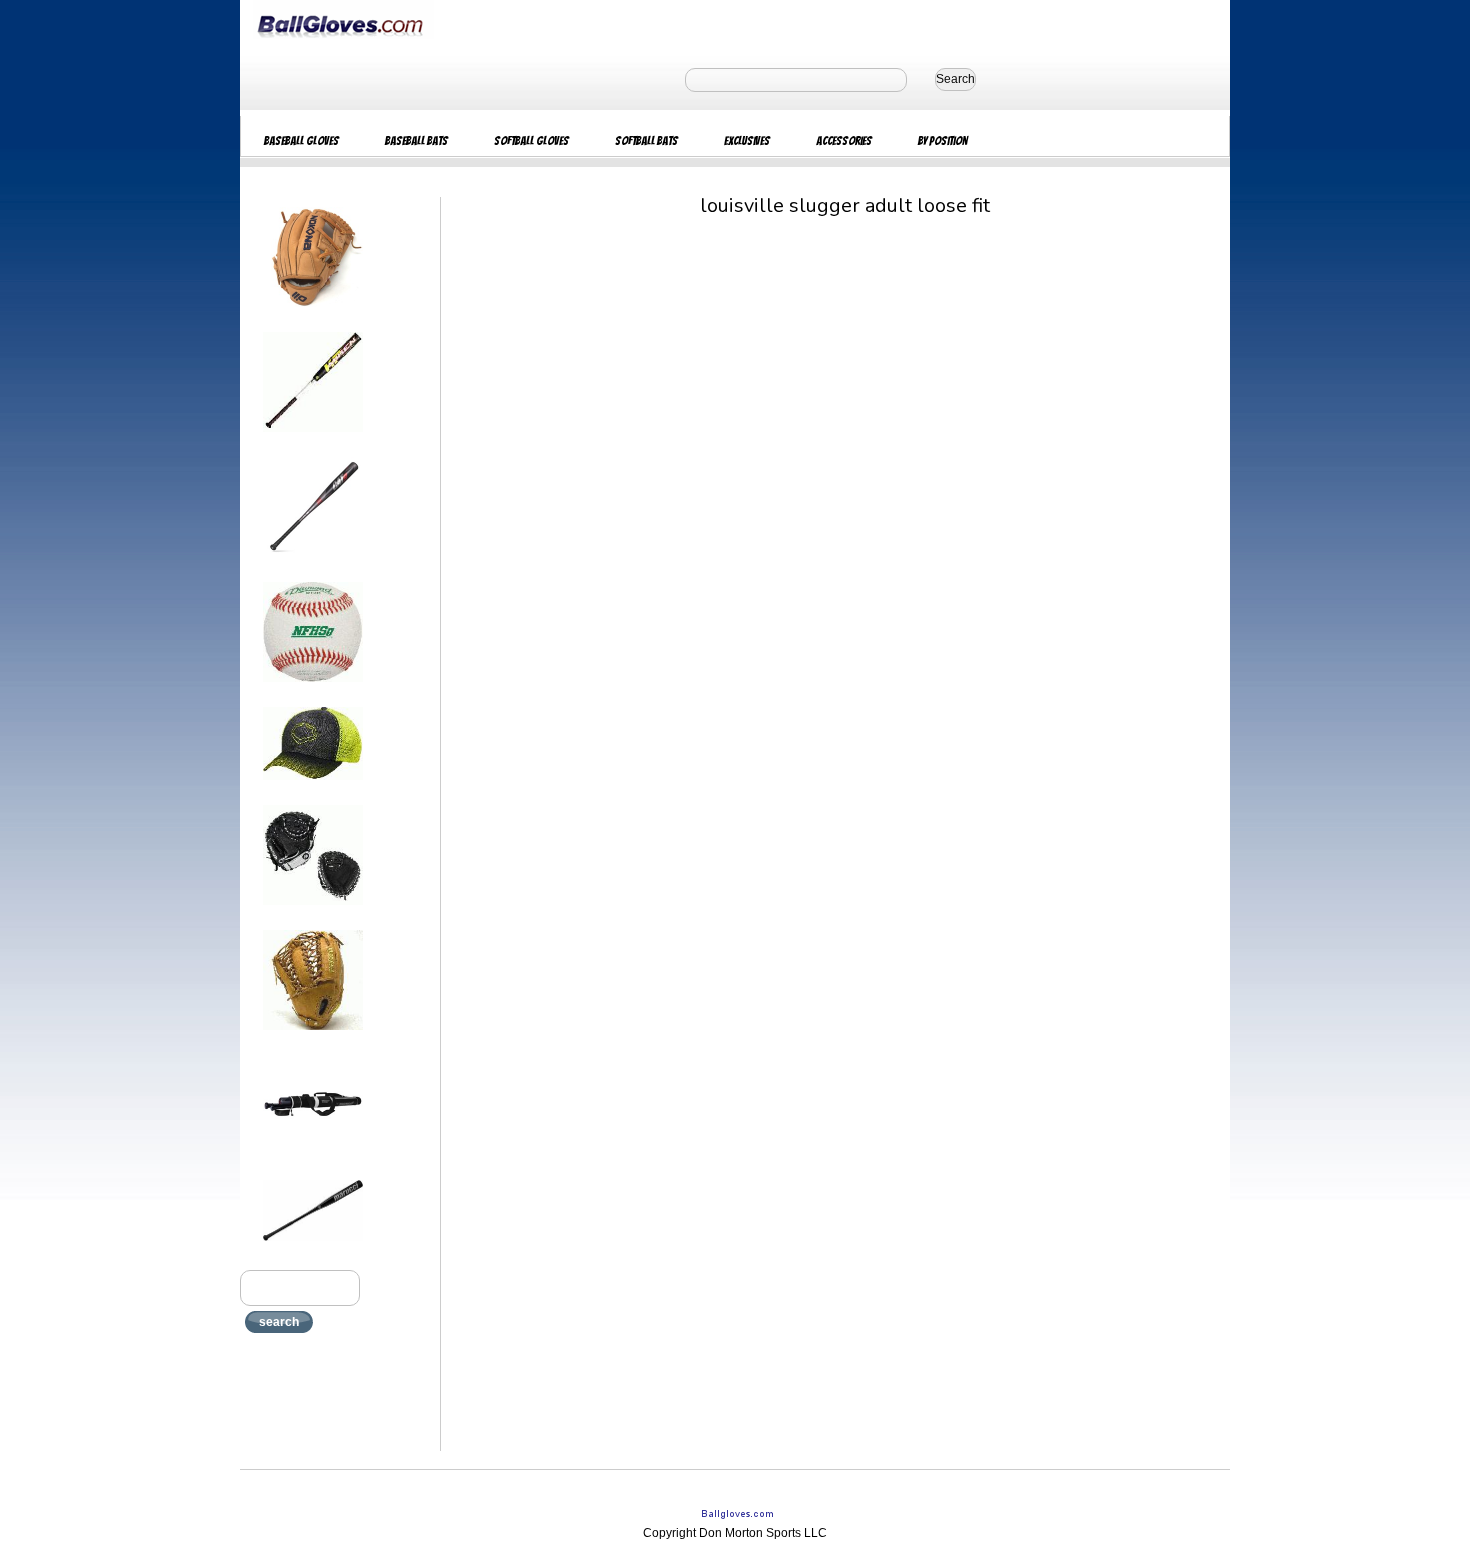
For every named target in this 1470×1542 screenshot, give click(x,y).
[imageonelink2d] (313, 438)
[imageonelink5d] (313, 786)
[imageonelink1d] (313, 313)
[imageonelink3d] (313, 563)
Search (955, 79)
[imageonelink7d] (313, 1036)
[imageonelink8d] (313, 1161)
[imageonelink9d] (313, 1247)
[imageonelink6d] (313, 911)
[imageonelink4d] (313, 688)
